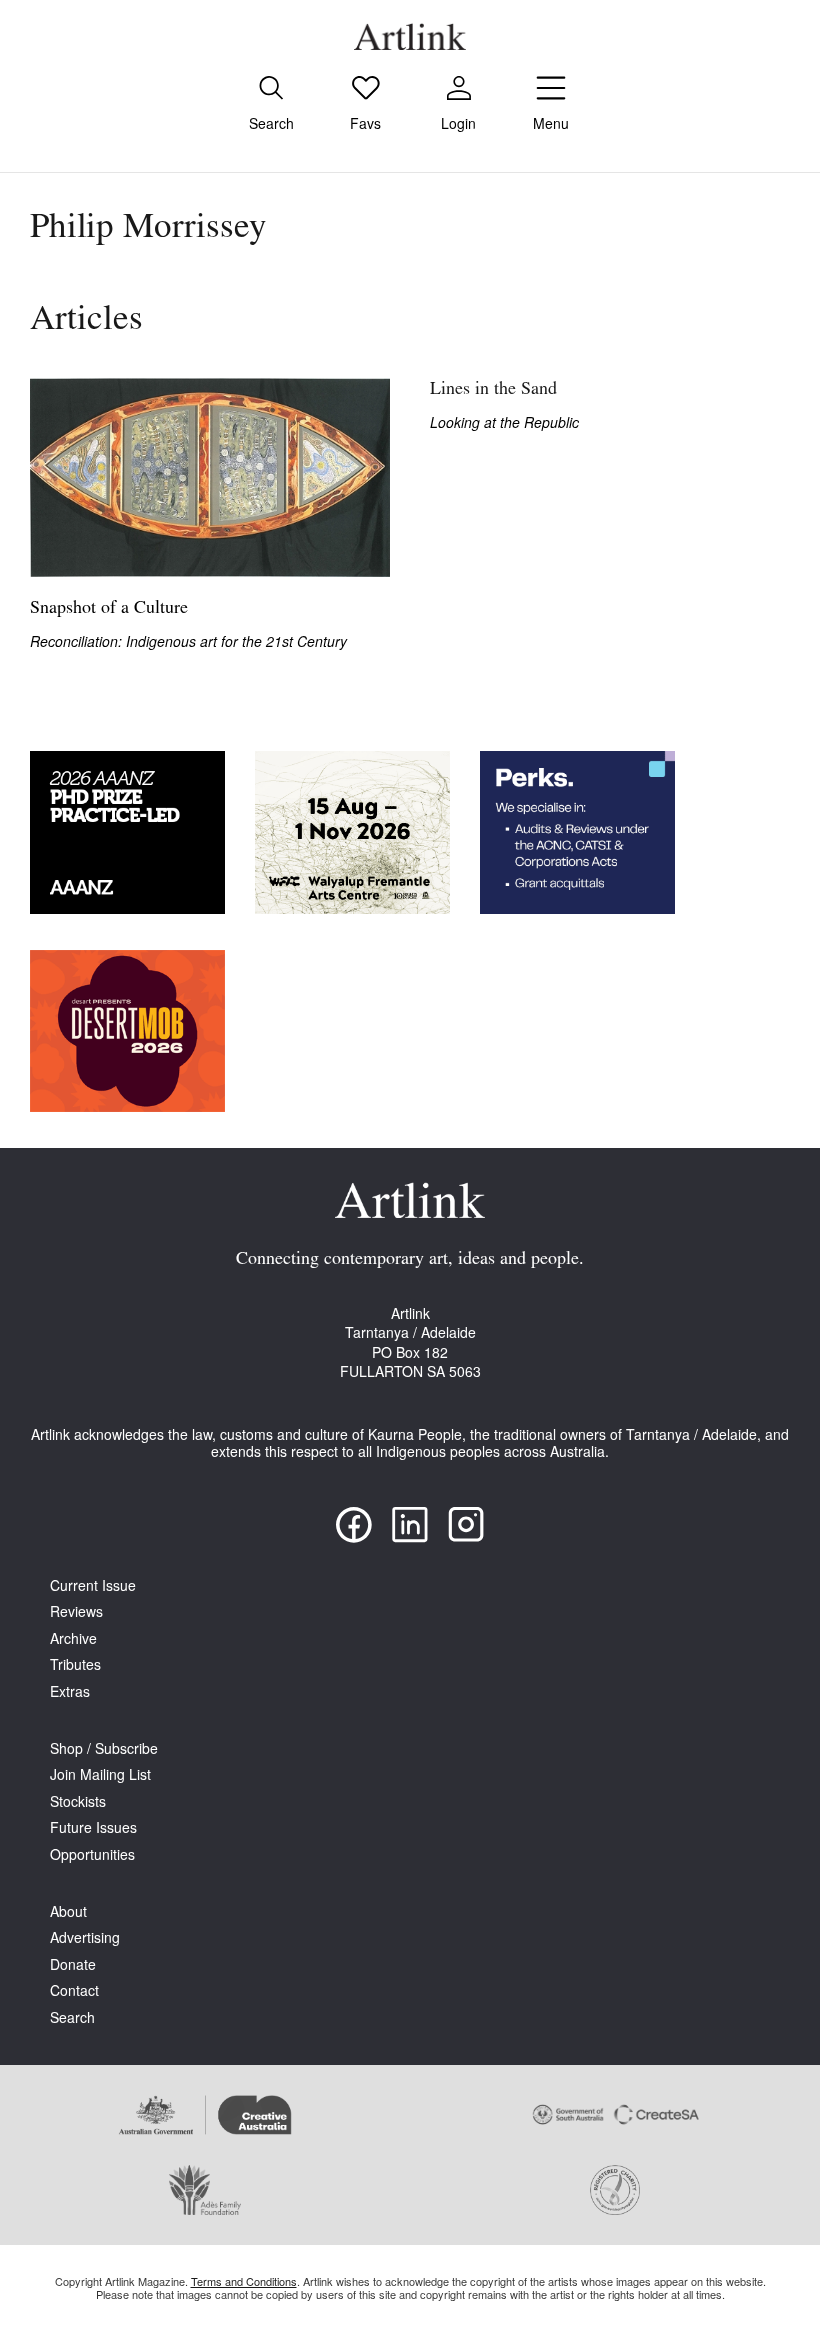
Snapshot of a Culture (109, 609)
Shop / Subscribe (104, 1748)
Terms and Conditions (244, 2281)
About (68, 1911)
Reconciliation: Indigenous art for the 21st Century (188, 641)
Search (72, 2017)
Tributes (75, 1664)
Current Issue (93, 1585)
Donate (73, 1964)
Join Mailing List (100, 1774)
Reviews (76, 1611)
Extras (70, 1691)
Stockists (78, 1801)
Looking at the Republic (504, 422)
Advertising (85, 1937)
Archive (73, 1638)
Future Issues (93, 1827)
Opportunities (92, 1854)
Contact (74, 1990)
